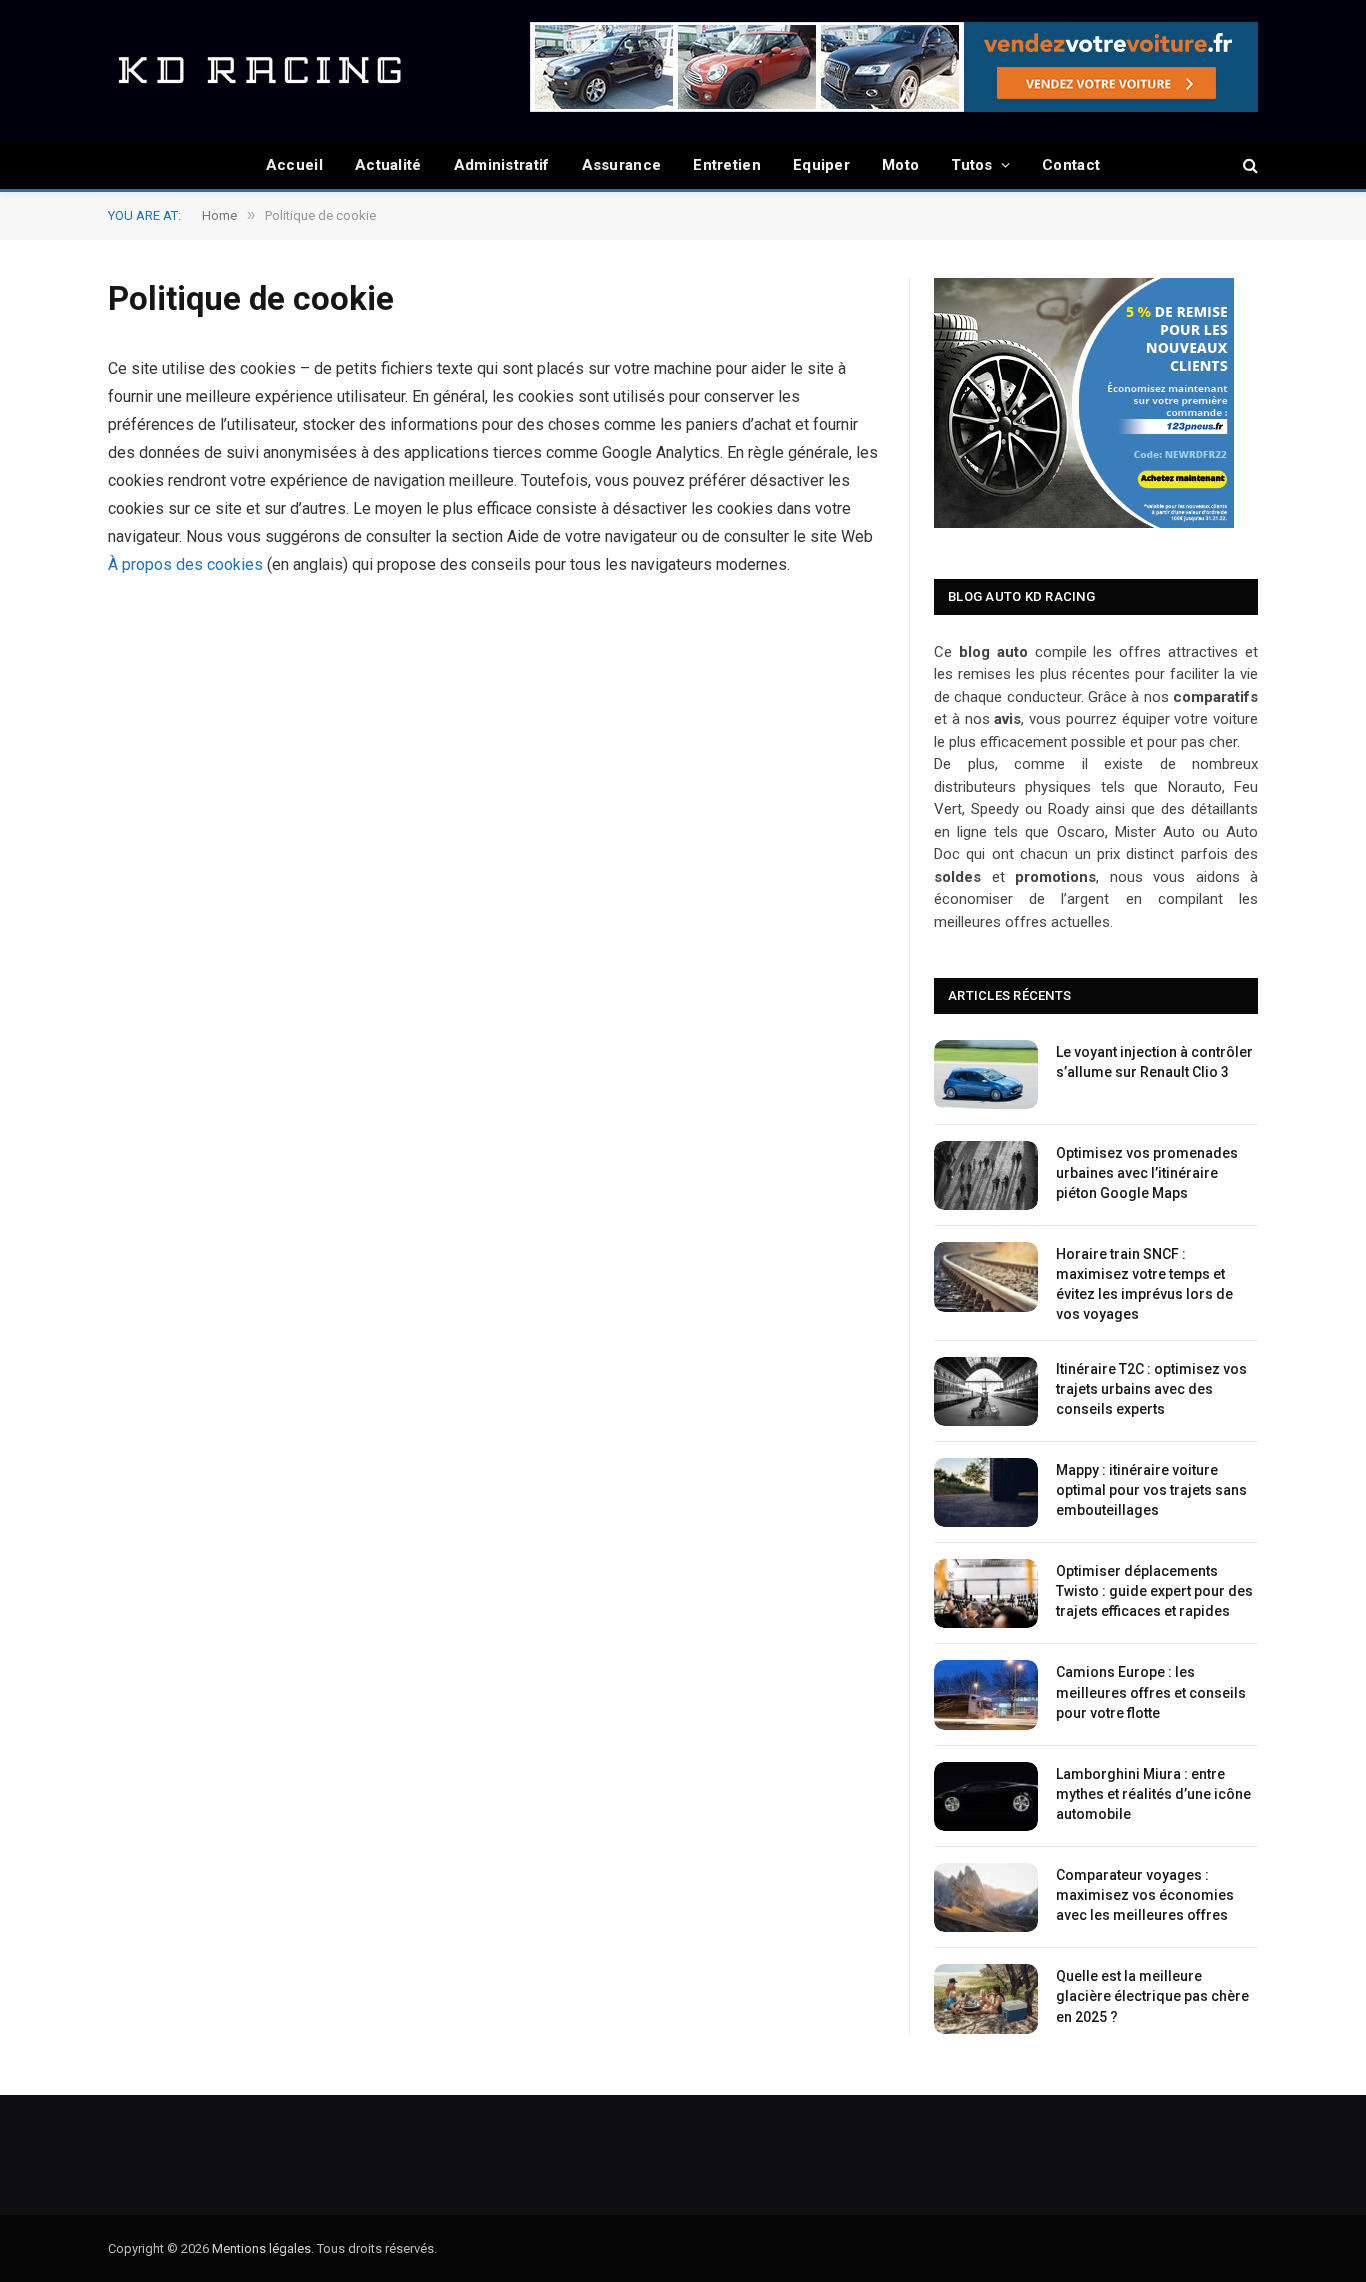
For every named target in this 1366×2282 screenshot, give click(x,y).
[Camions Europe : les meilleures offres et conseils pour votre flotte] (986, 1694)
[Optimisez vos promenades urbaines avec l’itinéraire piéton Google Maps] (986, 1175)
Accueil (294, 165)
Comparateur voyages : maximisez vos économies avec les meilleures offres (1145, 1895)
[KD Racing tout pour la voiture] (258, 70)
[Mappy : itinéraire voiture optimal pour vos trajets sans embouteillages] (986, 1492)
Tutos (972, 165)
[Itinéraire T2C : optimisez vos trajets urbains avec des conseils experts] (986, 1391)
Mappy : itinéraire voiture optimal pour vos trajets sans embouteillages (1151, 1490)
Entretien (727, 165)
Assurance (622, 165)
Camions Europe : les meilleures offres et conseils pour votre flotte (1151, 1692)
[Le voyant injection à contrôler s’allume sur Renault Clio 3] (986, 1074)
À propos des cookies (185, 564)
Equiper (821, 165)
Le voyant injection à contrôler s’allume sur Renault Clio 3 (1154, 1062)
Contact (1071, 165)
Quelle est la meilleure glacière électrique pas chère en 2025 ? (1152, 1996)
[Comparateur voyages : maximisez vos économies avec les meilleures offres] (986, 1897)
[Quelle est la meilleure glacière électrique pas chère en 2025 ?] (986, 1998)
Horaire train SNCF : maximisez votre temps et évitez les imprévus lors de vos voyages (1144, 1284)
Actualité (388, 165)
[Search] (1248, 165)
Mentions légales (261, 2248)
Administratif (502, 165)
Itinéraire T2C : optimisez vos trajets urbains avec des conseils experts (1151, 1389)
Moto (900, 165)
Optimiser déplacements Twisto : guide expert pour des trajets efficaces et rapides (1154, 1591)
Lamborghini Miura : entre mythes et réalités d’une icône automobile (1153, 1794)
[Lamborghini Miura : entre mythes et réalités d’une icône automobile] (986, 1796)
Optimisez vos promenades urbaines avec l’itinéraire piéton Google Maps (1147, 1173)
